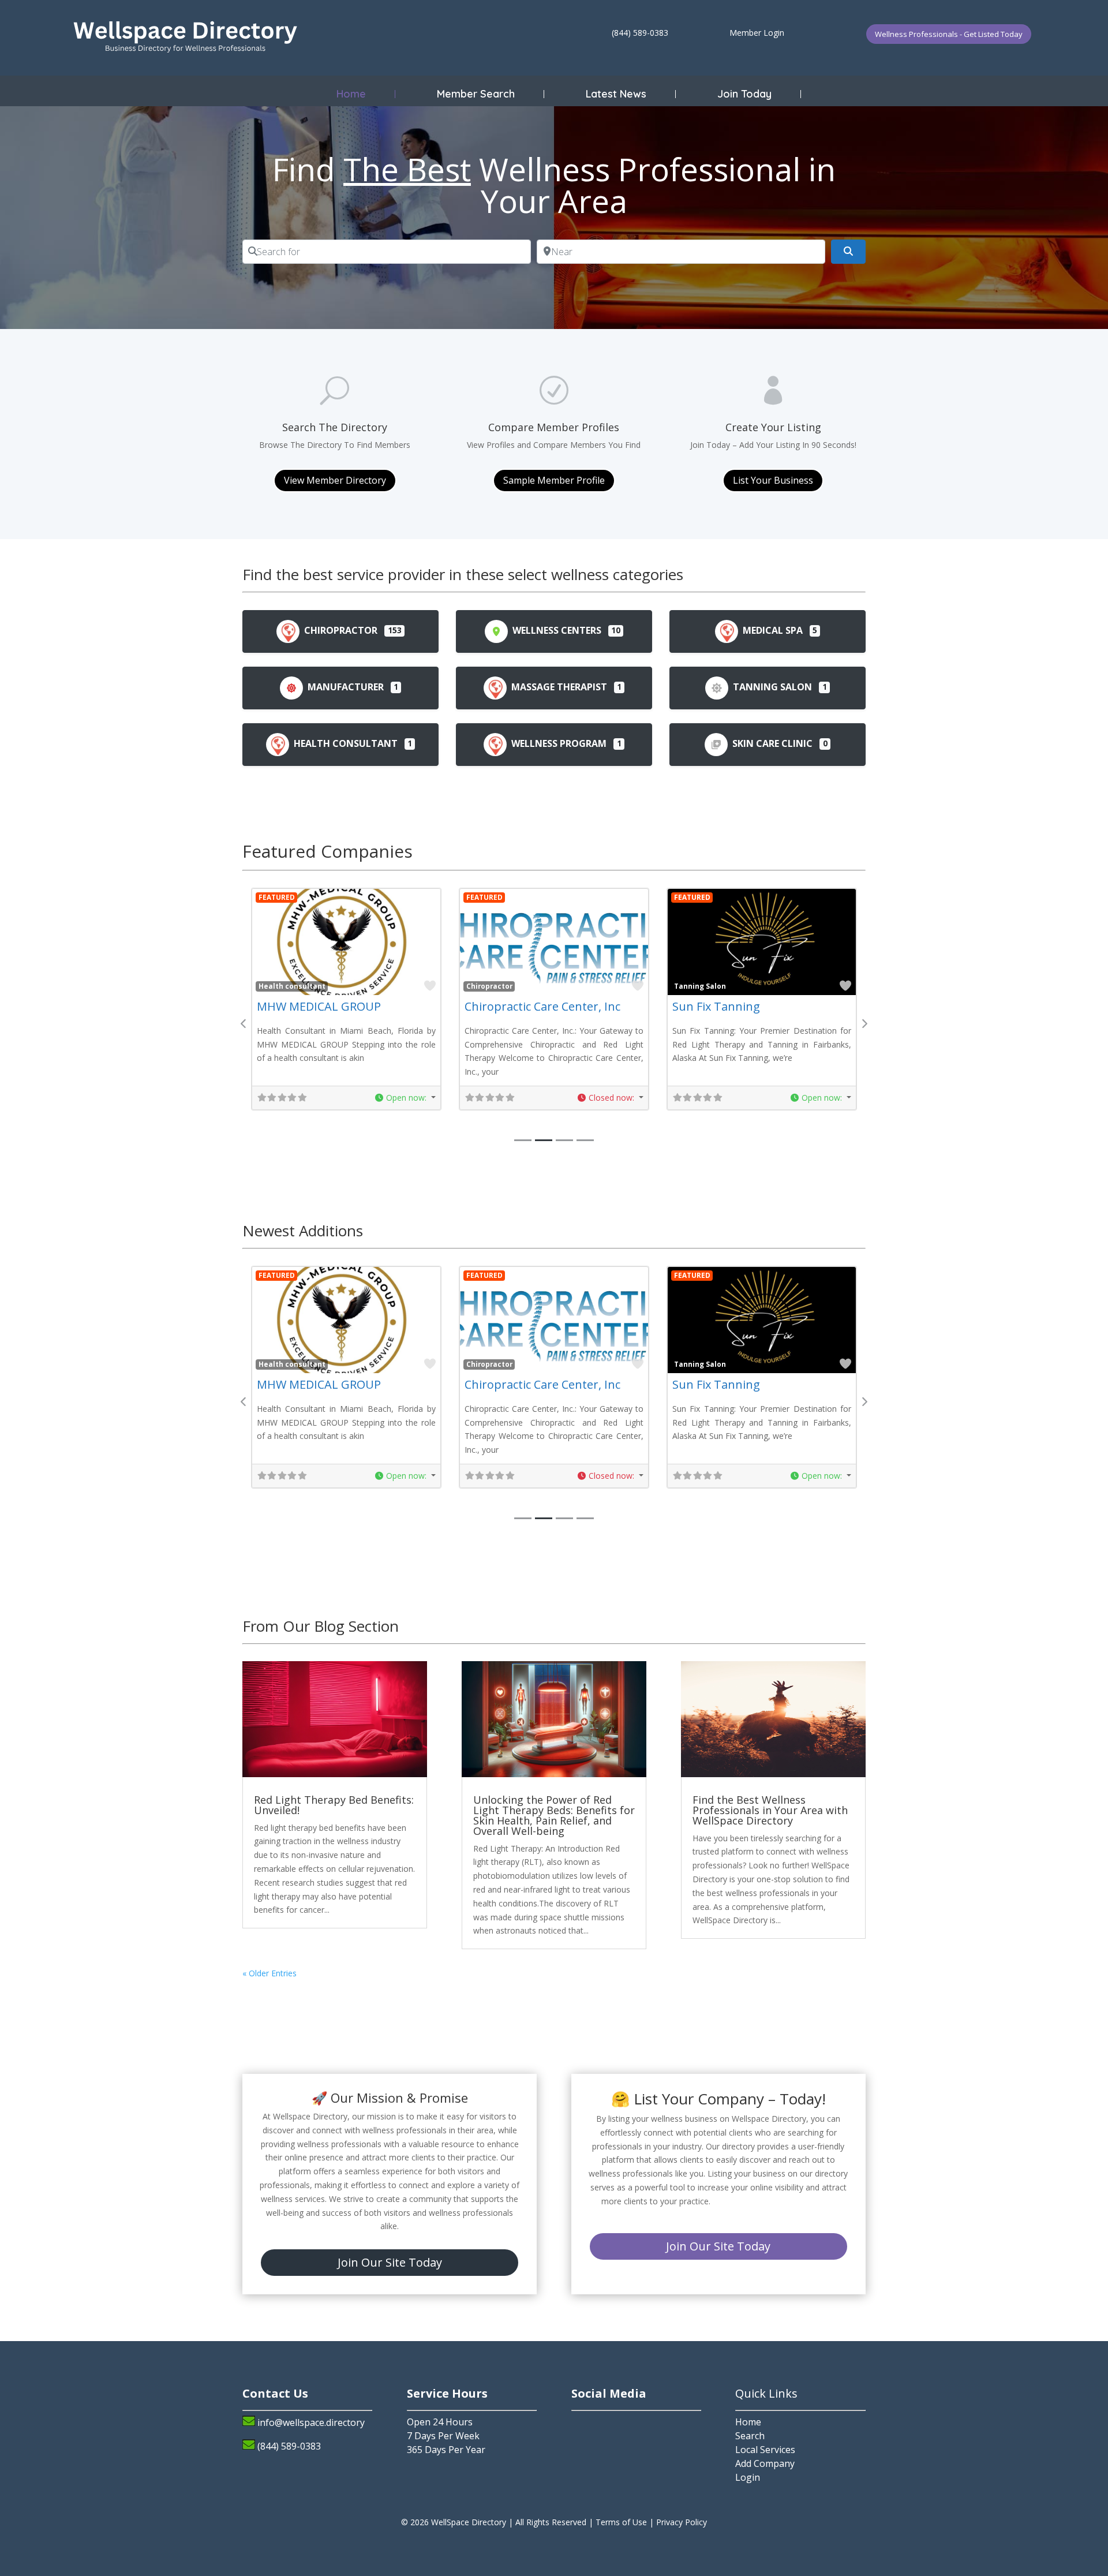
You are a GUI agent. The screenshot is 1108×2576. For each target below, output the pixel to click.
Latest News (616, 94)
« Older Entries (269, 1973)
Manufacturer (345, 687)
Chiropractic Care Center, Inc (542, 1006)
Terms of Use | (626, 2522)
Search (750, 2436)
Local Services (765, 2450)
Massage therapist (558, 687)
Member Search (476, 94)
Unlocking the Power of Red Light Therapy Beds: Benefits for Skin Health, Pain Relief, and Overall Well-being (554, 1815)
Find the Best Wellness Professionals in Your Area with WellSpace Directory (770, 1810)
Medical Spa (772, 630)
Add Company (765, 2463)
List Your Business (773, 480)
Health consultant (345, 743)
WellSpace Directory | (473, 2522)
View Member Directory (335, 480)
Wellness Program (558, 743)
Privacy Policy (682, 2522)
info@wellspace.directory (311, 2422)
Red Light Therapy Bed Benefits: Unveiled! (334, 1805)
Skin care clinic (771, 743)
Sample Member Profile (554, 480)
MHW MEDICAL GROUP (319, 1006)
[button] (405, 1098)
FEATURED (277, 897)
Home (351, 94)
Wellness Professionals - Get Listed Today (949, 34)
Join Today (744, 94)
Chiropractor (340, 630)
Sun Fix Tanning (716, 1006)
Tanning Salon (771, 687)
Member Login (757, 33)
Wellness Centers (556, 630)
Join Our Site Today (390, 2262)
